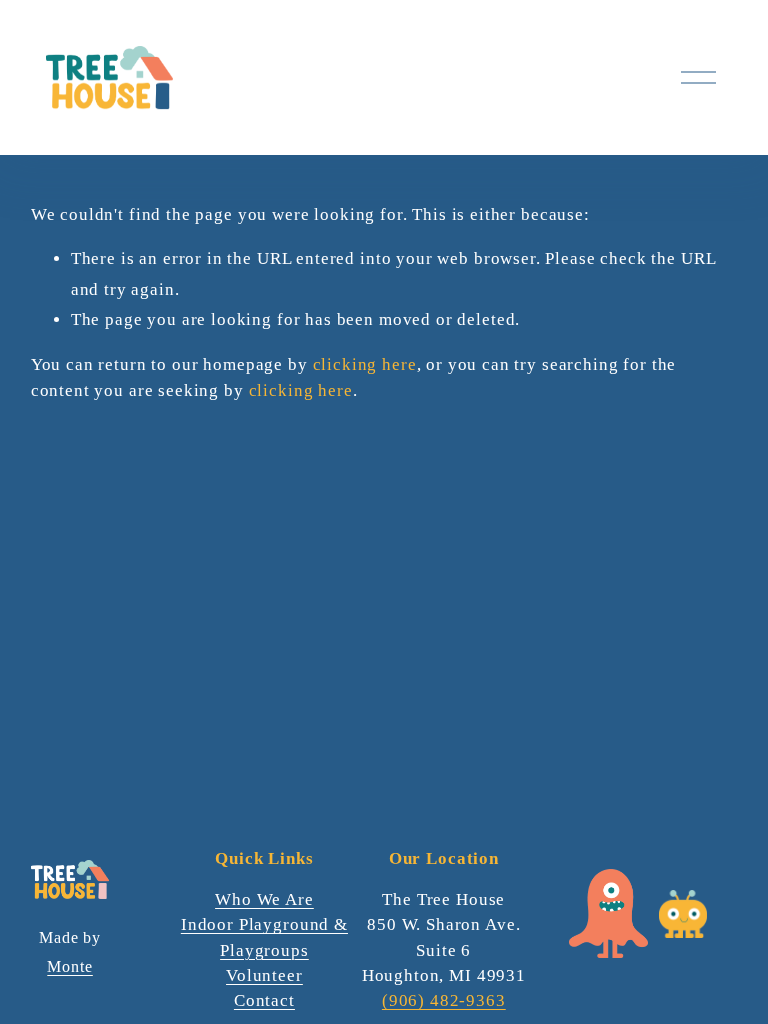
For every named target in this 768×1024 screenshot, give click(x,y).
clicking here (365, 364)
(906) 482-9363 (444, 1000)
